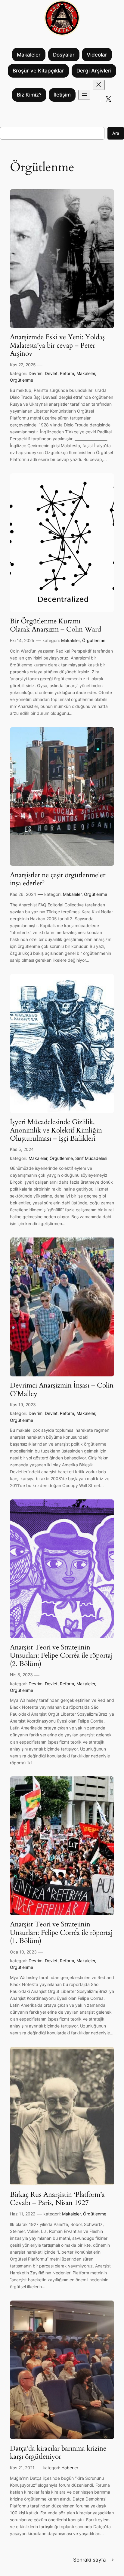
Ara (116, 133)
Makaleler (29, 55)
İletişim (62, 95)
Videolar (97, 55)
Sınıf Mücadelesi (91, 1158)
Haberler (70, 2468)
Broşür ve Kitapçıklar (38, 71)
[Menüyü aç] (84, 95)
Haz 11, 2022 (23, 2214)
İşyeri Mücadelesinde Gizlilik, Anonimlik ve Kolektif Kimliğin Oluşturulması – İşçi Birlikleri (56, 1130)
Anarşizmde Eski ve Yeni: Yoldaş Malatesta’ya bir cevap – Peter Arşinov (57, 345)
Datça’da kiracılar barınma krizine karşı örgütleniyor (58, 2453)
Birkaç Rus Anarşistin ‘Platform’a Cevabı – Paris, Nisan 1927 (57, 2199)
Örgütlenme (22, 380)
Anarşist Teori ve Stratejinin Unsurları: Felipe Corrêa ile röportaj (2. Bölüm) (61, 1656)
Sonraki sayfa (94, 2560)
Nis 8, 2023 (21, 1675)
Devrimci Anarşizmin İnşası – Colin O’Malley (62, 1389)
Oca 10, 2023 (23, 1952)
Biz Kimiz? (29, 95)
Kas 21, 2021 (22, 2468)
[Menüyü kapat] (99, 85)
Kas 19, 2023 (23, 1405)
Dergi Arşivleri (94, 71)
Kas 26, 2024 (23, 894)
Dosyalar (64, 55)
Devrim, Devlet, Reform (51, 373)
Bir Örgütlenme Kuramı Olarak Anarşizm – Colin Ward (56, 625)
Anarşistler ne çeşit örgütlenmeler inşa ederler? (58, 879)
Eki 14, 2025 (22, 640)
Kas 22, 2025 (23, 365)
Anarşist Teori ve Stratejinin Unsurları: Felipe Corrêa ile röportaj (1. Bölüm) (61, 1933)
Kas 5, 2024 (22, 1149)
